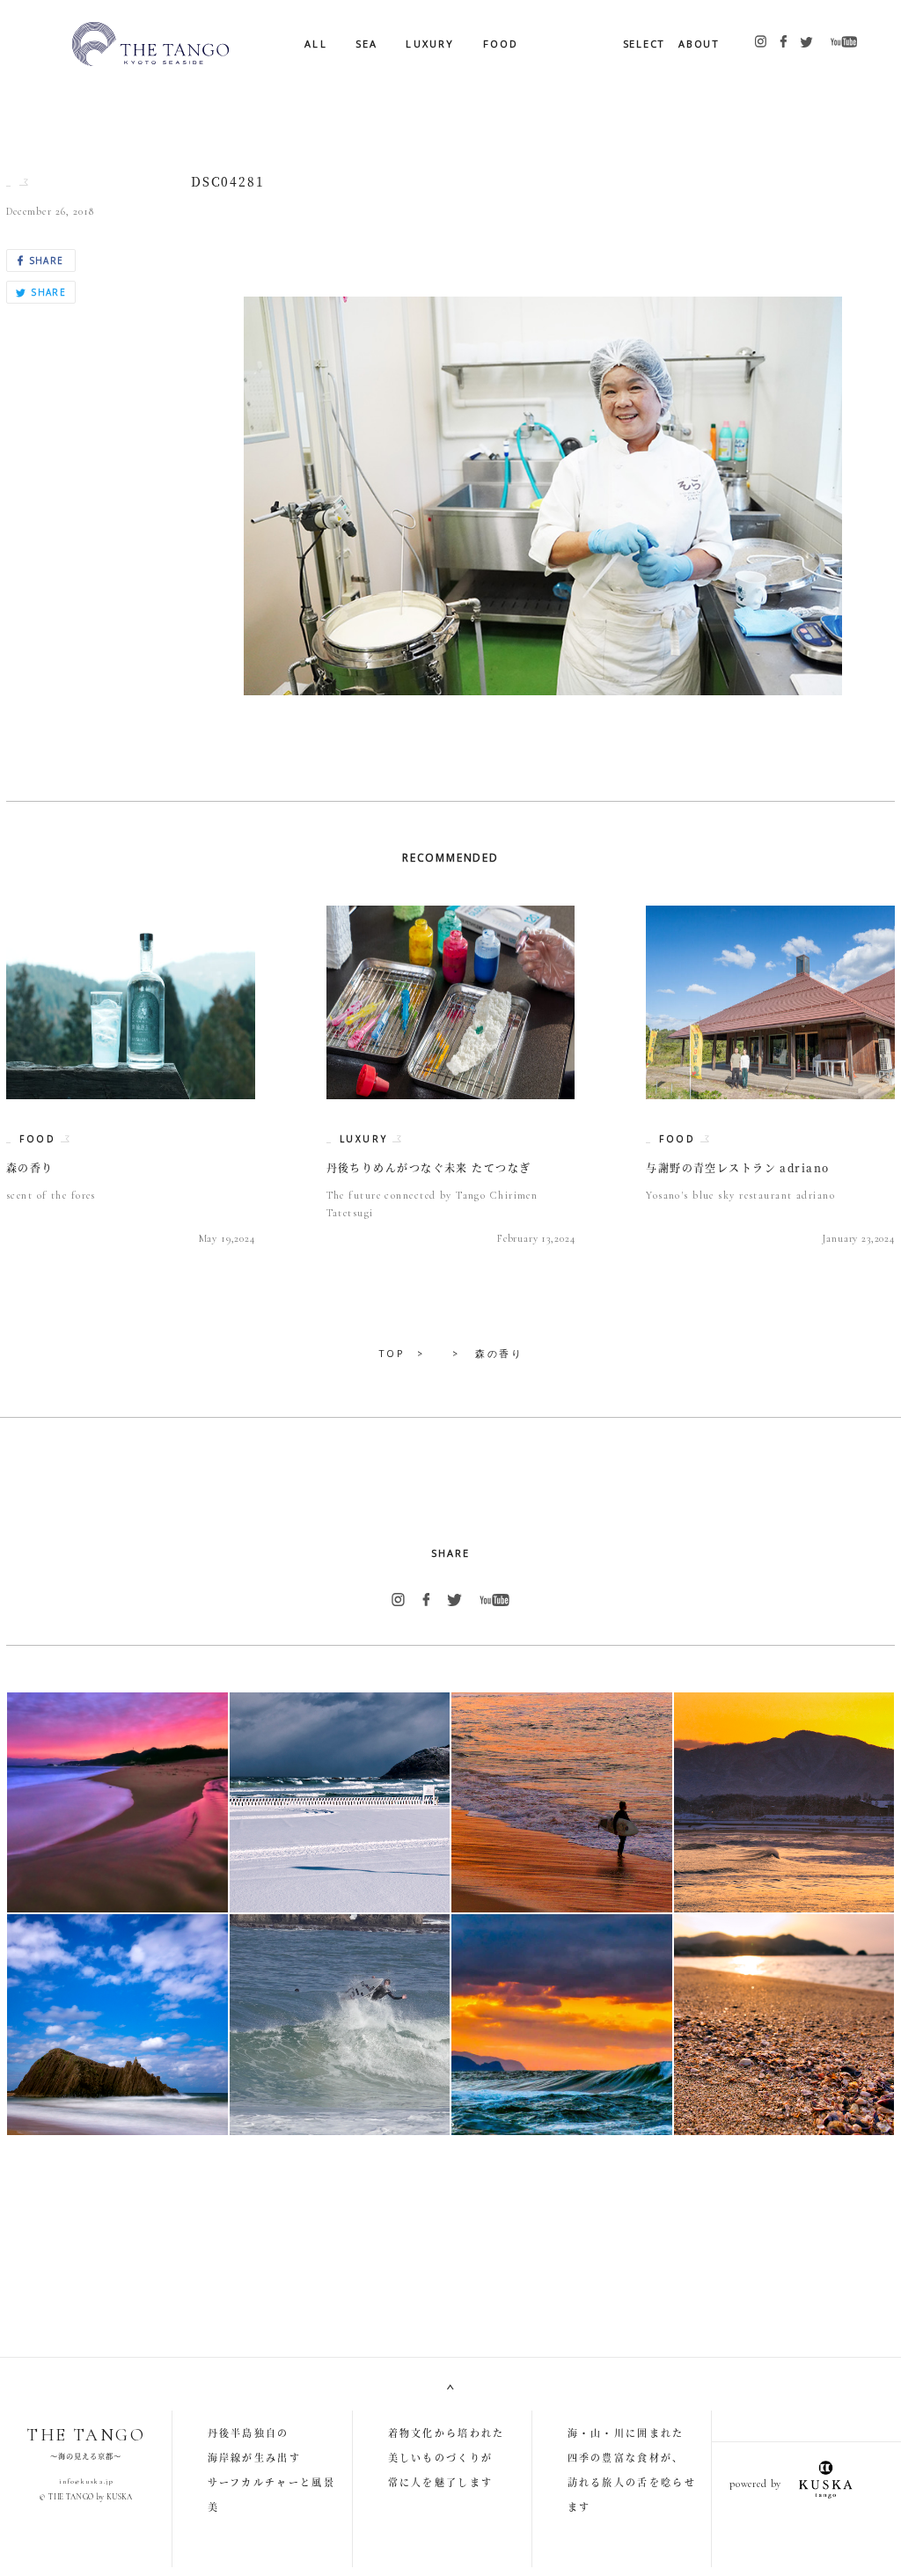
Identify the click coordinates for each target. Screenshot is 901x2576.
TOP (392, 1353)
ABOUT (699, 44)
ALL (316, 44)
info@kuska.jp (86, 2481)
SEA (367, 44)
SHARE (44, 261)
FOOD (501, 44)
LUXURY (430, 44)
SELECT (645, 44)
